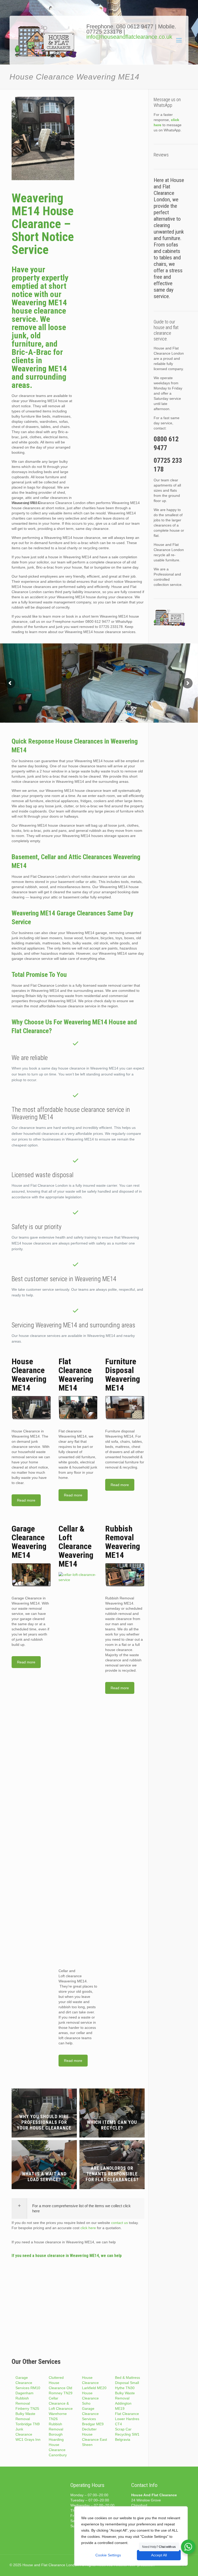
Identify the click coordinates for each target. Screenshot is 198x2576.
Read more (26, 1500)
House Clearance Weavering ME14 (29, 1375)
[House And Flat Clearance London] (47, 44)
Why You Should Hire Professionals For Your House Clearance (44, 2122)
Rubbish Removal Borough (56, 2429)
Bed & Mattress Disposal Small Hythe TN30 (127, 2383)
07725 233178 (104, 32)
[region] (131, 2536)
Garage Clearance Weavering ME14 (29, 1542)
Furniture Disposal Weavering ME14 (123, 1375)
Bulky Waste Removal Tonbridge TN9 (28, 2419)
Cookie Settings (108, 2555)
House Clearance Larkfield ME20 (94, 2383)
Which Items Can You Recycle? (112, 2125)
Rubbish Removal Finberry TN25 (27, 2403)
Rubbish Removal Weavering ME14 (123, 1542)
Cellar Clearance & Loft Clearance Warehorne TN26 (61, 2408)
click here (88, 2228)
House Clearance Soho (90, 2398)
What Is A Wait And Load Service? (44, 2177)
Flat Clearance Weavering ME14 (76, 1375)
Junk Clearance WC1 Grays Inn (28, 2434)
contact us (119, 2223)
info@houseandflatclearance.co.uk (129, 37)
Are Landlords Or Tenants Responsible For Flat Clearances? (112, 2174)
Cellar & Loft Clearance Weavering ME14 (76, 1546)
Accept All (159, 2555)
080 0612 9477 (136, 26)
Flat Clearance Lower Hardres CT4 (127, 2419)
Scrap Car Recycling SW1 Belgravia (127, 2434)
